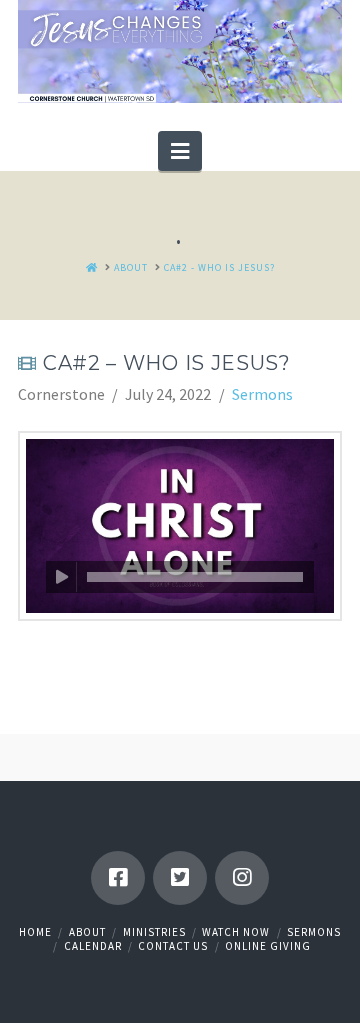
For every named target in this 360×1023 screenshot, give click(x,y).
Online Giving (268, 946)
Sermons (262, 394)
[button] (180, 151)
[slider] (195, 577)
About (87, 932)
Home (35, 932)
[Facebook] (118, 878)
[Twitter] (180, 878)
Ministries (154, 932)
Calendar (93, 946)
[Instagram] (242, 878)
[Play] (61, 577)
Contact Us (173, 946)
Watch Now (236, 932)
